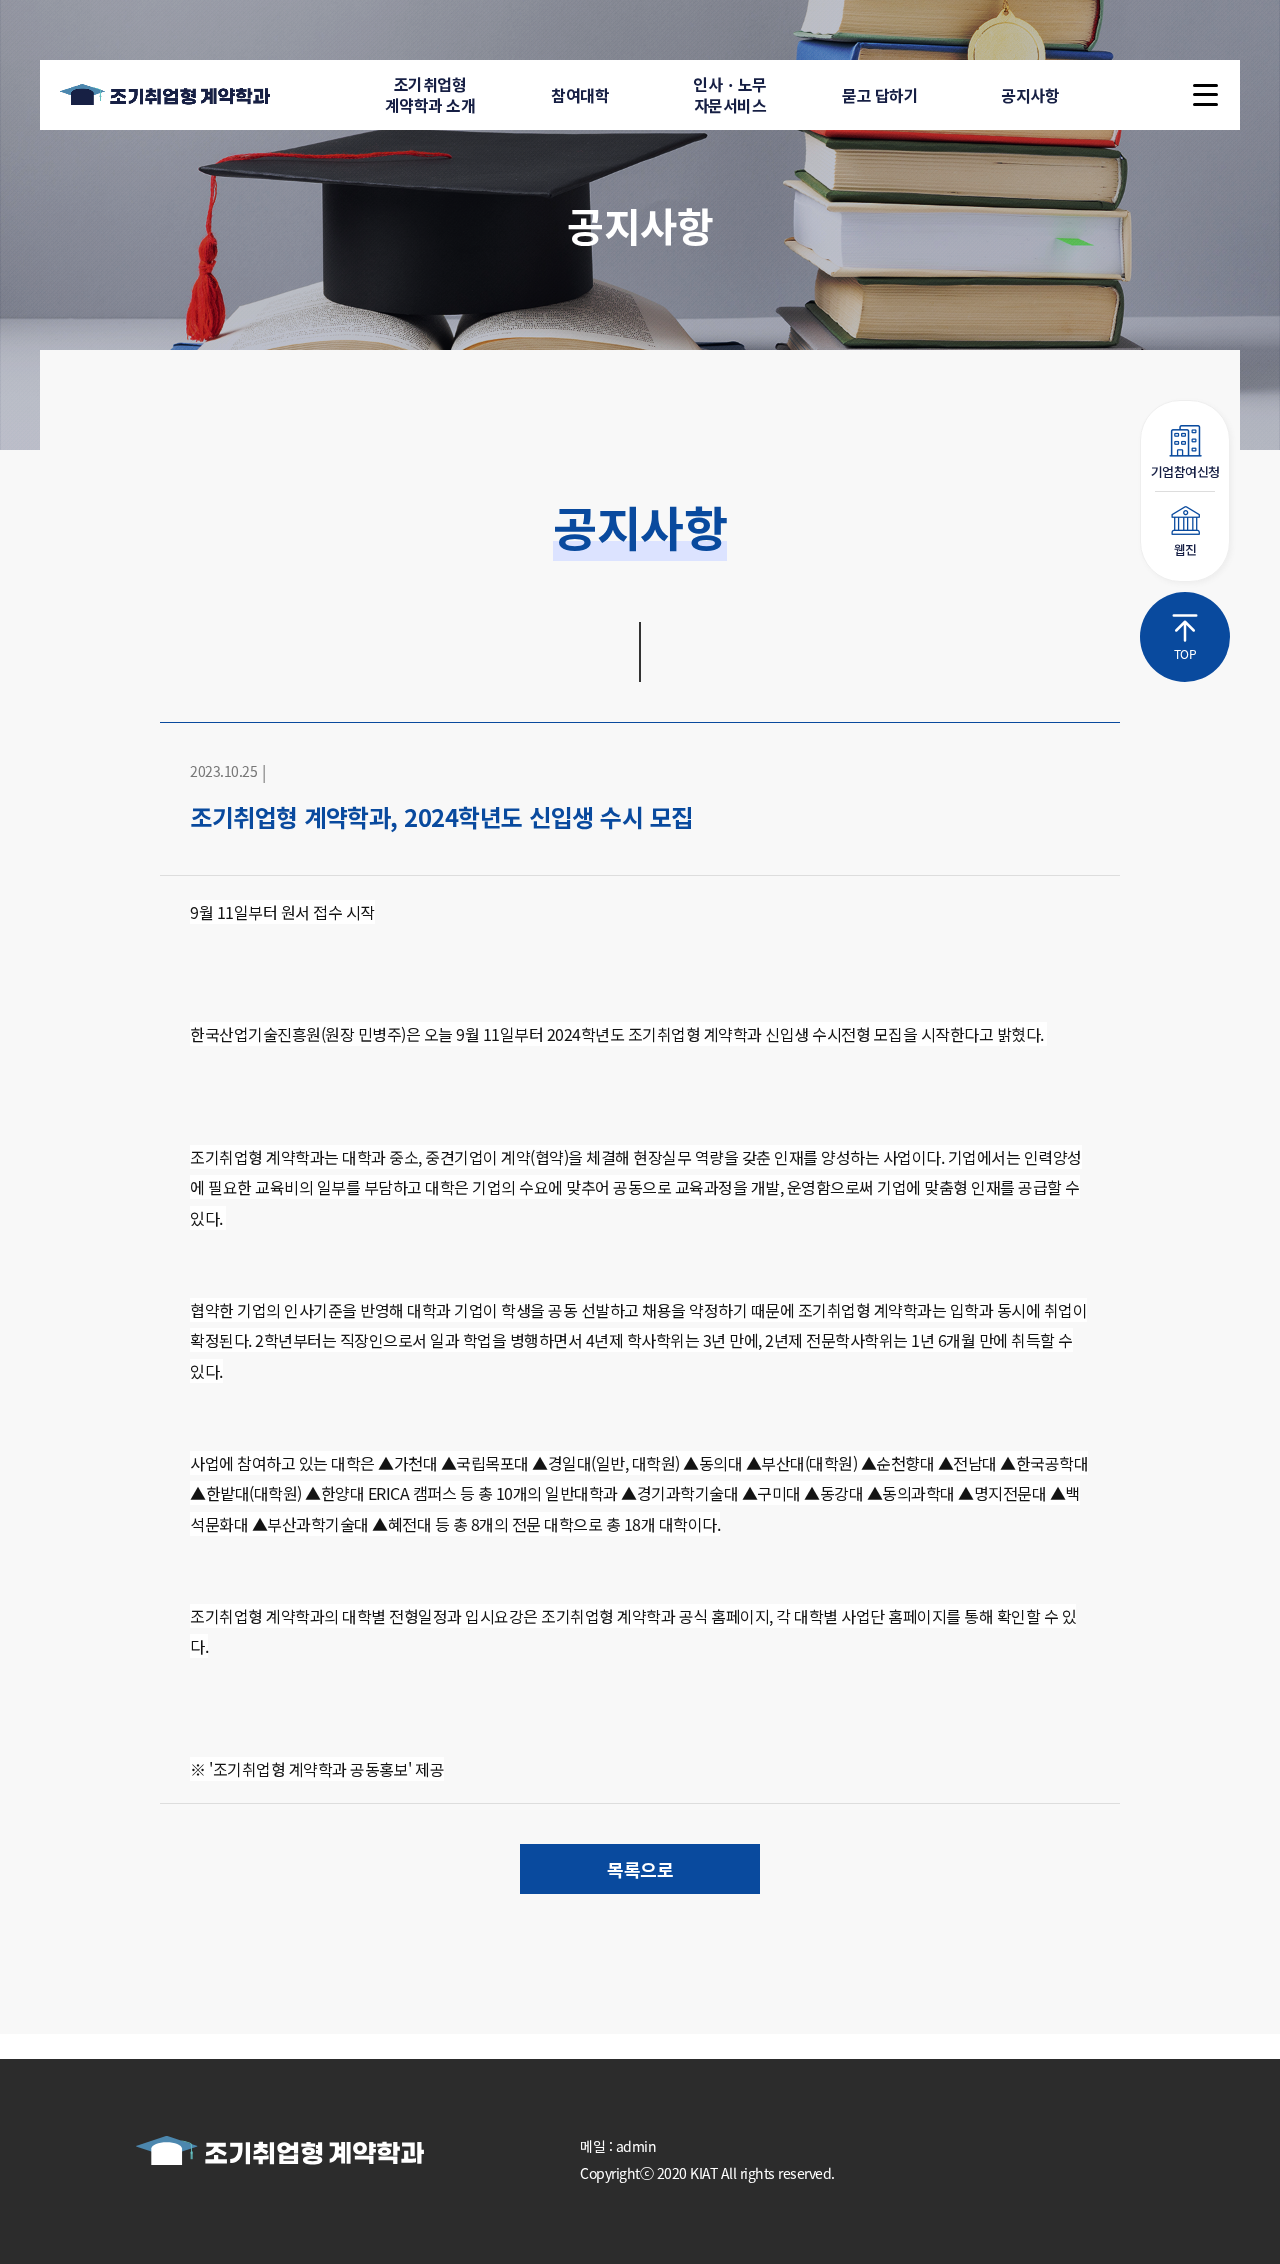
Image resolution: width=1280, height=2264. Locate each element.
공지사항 (1030, 95)
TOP (1185, 653)
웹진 (1185, 549)
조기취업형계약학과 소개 (430, 94)
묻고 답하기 (880, 95)
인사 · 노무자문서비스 (730, 94)
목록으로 (640, 1869)
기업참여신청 (1185, 471)
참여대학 (580, 95)
